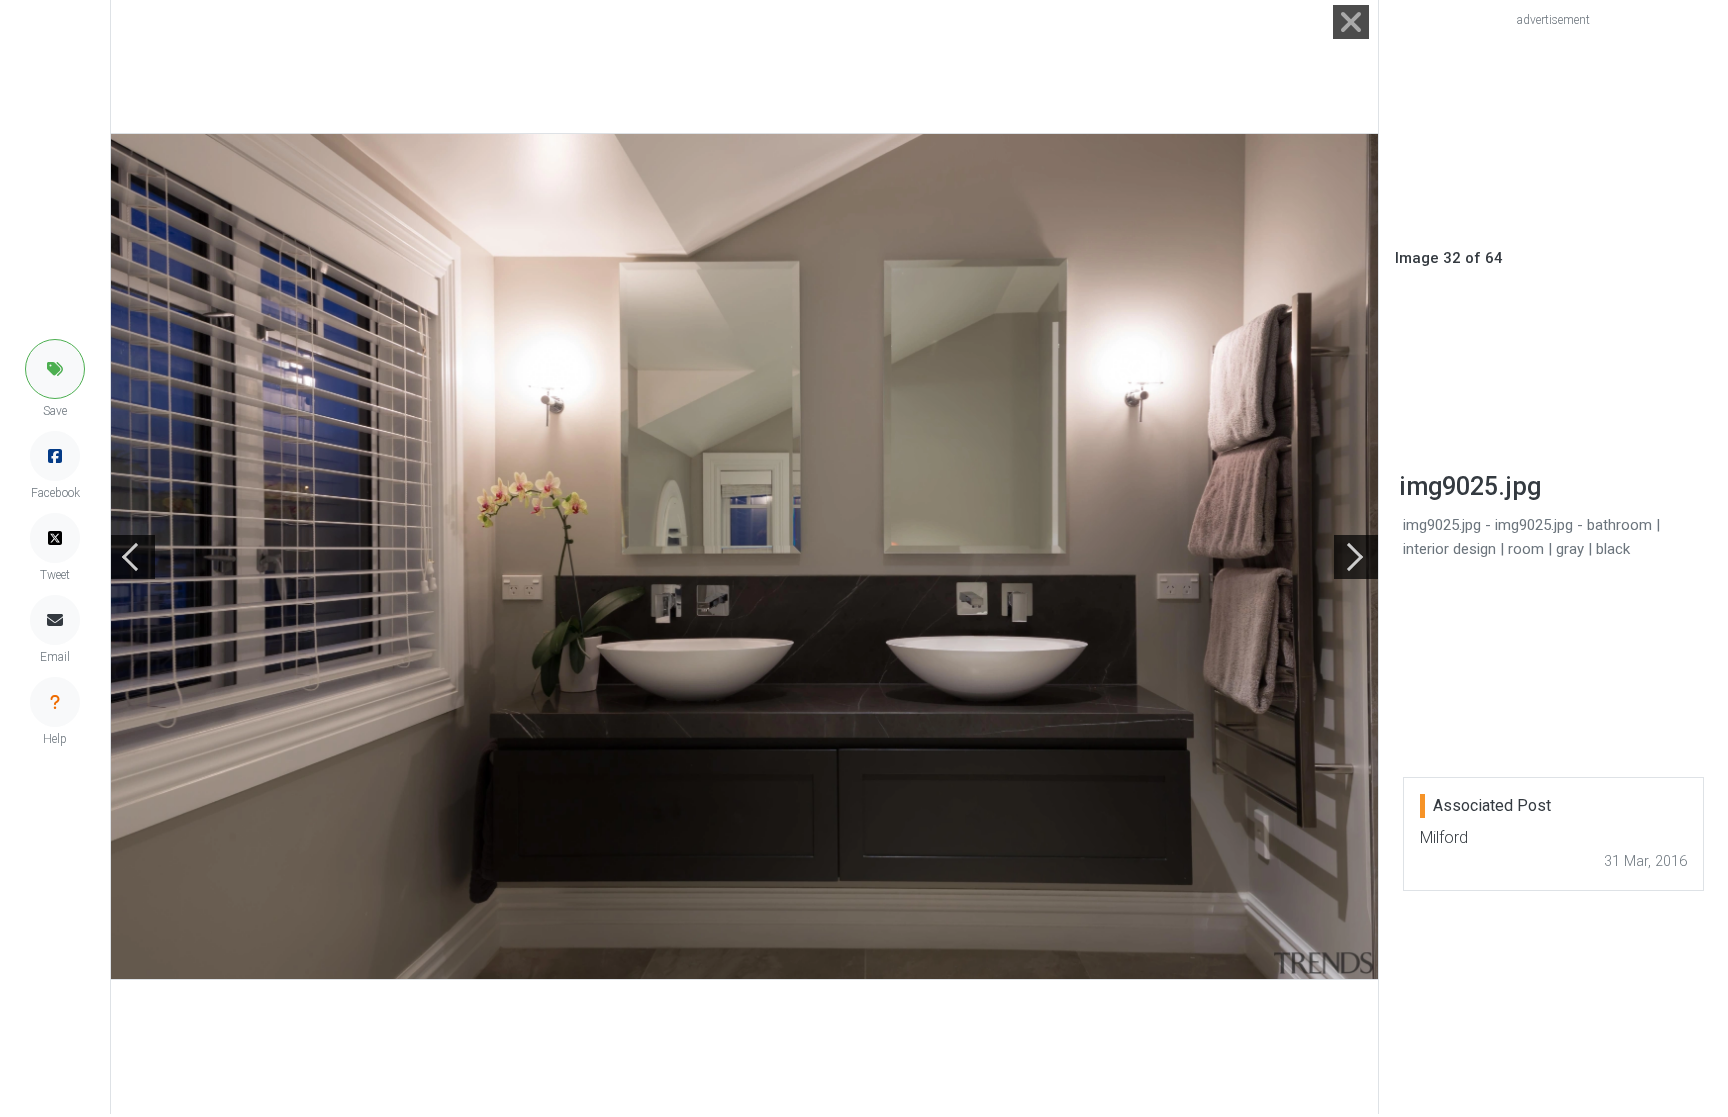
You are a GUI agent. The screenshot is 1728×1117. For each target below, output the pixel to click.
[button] (55, 369)
